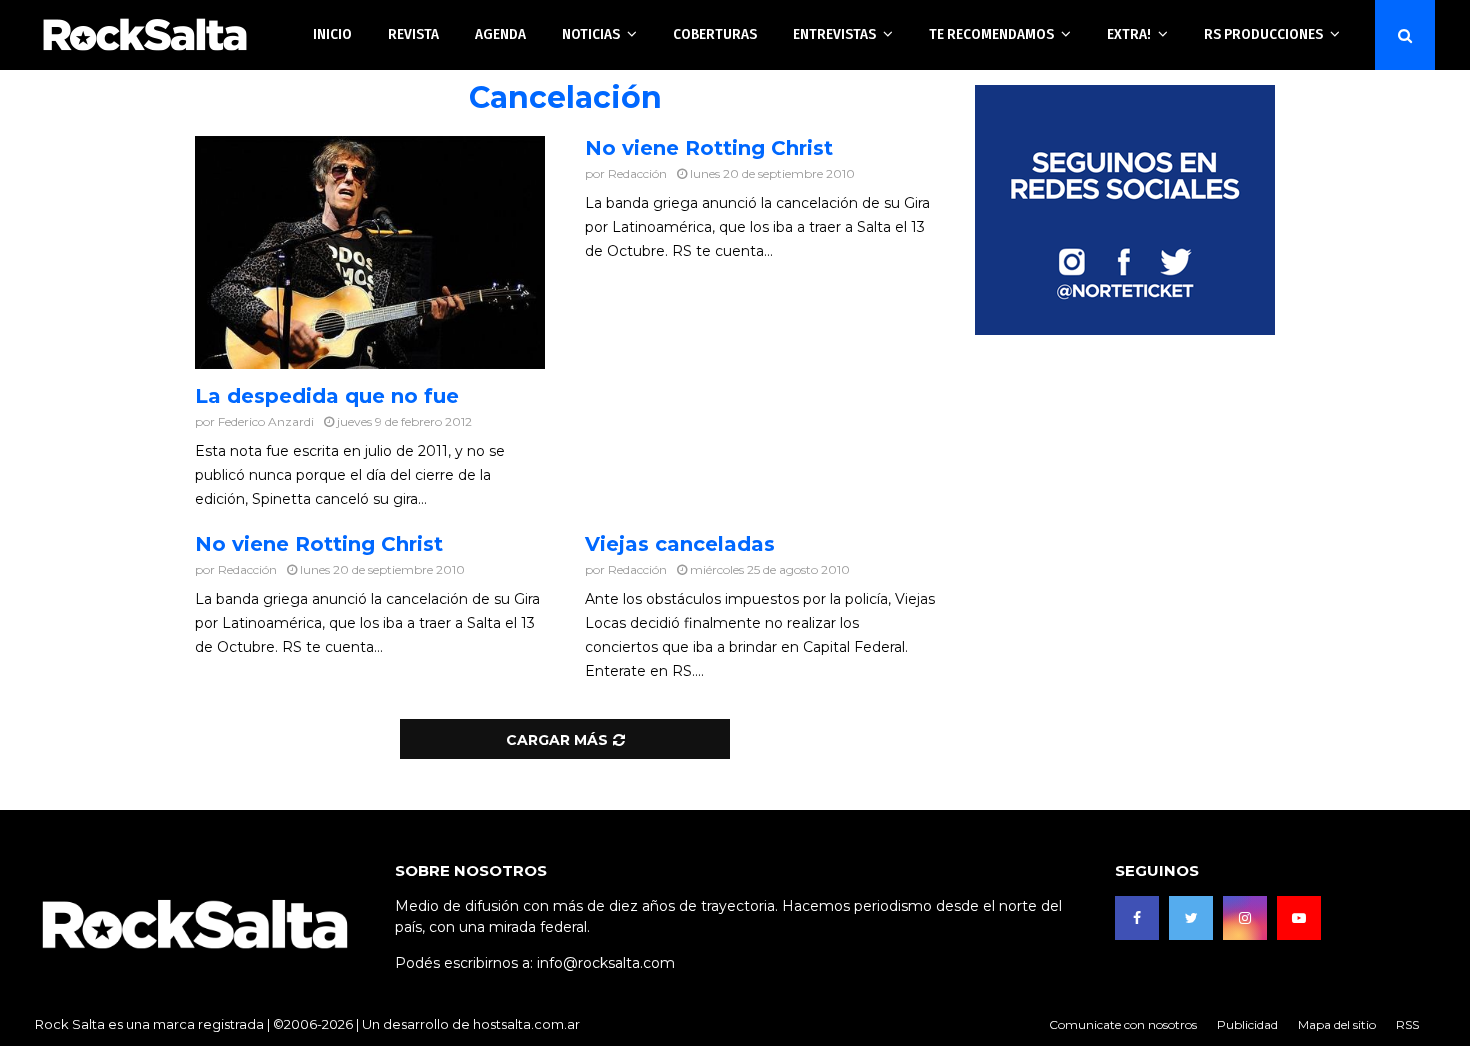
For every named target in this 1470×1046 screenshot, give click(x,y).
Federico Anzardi (266, 421)
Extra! (1129, 34)
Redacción (637, 173)
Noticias (591, 34)
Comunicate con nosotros (1123, 1024)
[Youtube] (1299, 918)
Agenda (500, 34)
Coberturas (715, 34)
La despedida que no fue (327, 396)
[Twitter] (1191, 918)
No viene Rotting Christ (709, 148)
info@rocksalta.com (606, 963)
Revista (413, 34)
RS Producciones (1263, 34)
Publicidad (1247, 1024)
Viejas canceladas (680, 544)
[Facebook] (1137, 918)
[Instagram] (1245, 918)
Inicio (332, 34)
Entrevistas (834, 34)
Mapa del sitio (1337, 1024)
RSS (1407, 1024)
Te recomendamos (991, 34)
